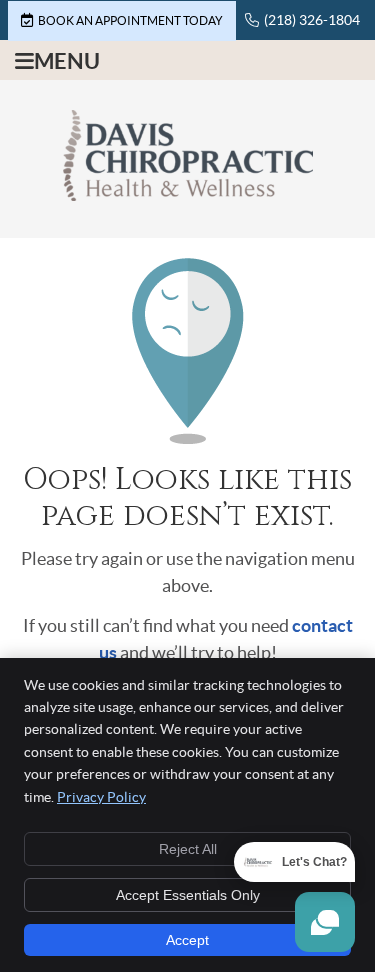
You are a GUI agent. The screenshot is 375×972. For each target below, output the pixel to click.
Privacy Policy (101, 797)
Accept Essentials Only (188, 895)
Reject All (188, 849)
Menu (67, 61)
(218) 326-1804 (312, 20)
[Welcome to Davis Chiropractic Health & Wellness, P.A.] (188, 194)
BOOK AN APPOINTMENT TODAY (130, 20)
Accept (187, 940)
